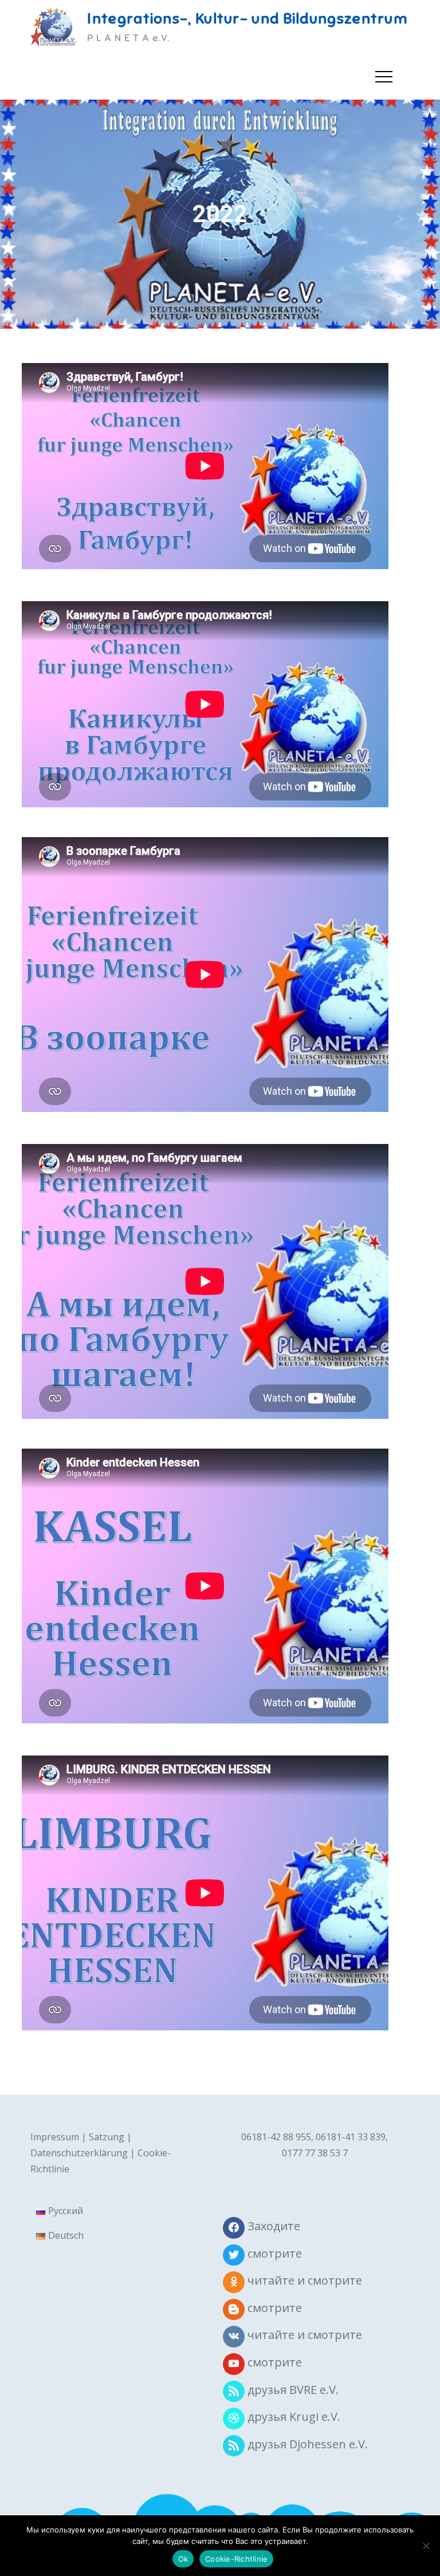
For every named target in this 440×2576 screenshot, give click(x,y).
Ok (183, 2559)
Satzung (107, 2137)
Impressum (55, 2137)
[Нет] (426, 2546)
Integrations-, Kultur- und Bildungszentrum (247, 19)
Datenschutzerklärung (79, 2153)
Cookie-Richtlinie (236, 2559)
